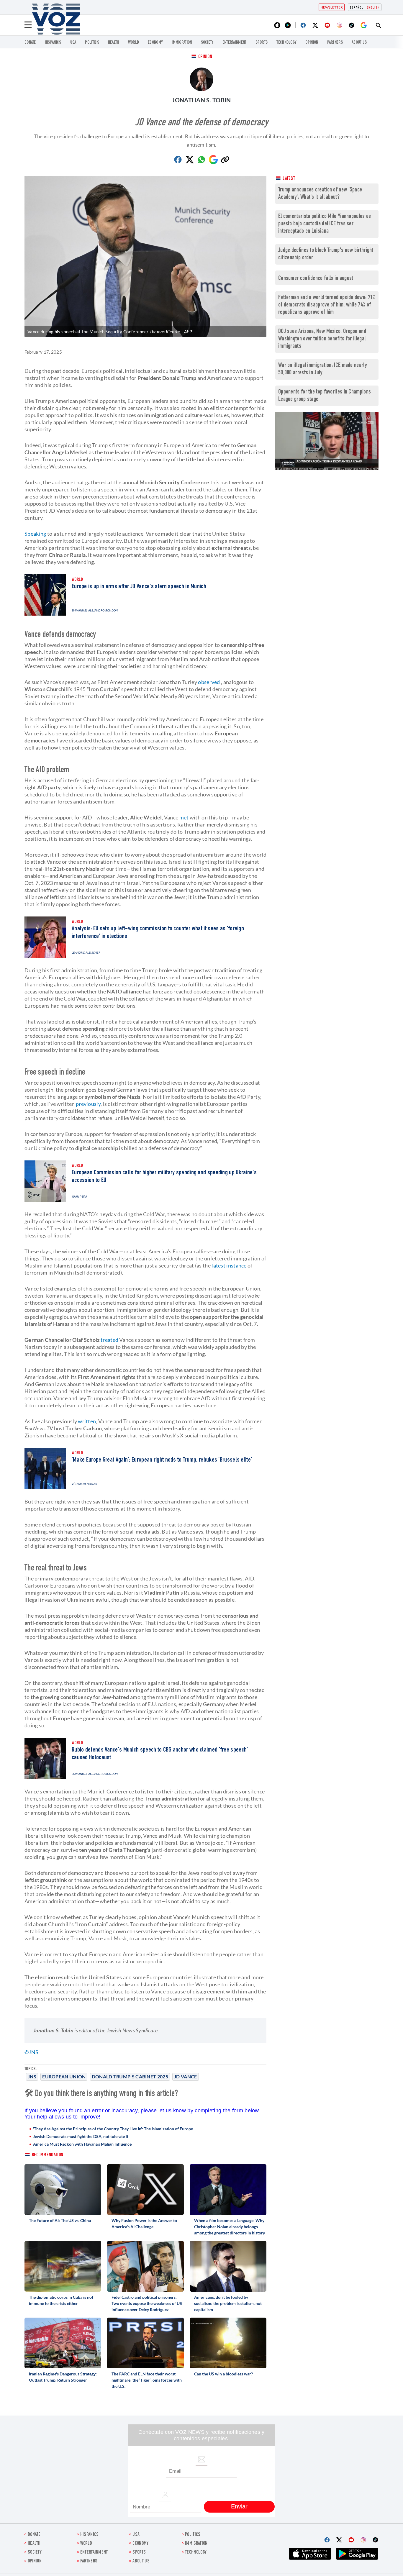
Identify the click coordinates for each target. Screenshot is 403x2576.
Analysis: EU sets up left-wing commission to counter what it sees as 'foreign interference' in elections (158, 933)
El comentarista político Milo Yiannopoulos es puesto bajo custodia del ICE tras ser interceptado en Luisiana (325, 224)
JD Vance (185, 2076)
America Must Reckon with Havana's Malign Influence (82, 2144)
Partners (335, 43)
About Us (359, 43)
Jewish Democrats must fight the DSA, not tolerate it (81, 2136)
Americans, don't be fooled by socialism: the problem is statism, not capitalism (228, 2303)
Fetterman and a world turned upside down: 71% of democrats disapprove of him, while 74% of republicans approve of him (327, 305)
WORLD (134, 43)
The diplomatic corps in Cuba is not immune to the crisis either (61, 2300)
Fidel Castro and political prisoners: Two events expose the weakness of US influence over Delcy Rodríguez (147, 2303)
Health (114, 43)
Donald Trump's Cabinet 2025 (130, 2076)
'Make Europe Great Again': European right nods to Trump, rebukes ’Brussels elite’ (162, 1460)
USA (73, 43)
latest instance (229, 1265)
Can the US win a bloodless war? (223, 2374)
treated (109, 1340)
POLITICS (92, 43)
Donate (30, 43)
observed (209, 682)
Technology (286, 43)
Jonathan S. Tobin (201, 100)
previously (88, 1104)
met (184, 817)
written (87, 1421)
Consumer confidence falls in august (316, 279)
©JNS (31, 2052)
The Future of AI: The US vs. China (60, 2220)
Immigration (182, 43)
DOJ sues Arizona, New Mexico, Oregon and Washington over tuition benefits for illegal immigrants (322, 339)
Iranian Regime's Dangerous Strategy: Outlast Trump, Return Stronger (63, 2377)
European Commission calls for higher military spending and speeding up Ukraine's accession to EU (164, 1177)
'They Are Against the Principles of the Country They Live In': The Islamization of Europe (113, 2129)
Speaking (35, 534)
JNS (32, 2076)
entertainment (235, 43)
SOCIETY (207, 43)
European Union (64, 2076)
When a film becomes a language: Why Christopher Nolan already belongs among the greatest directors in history (230, 2227)
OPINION (312, 43)
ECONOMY (155, 43)
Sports (262, 43)
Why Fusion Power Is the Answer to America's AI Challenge (144, 2224)
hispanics (53, 43)
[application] (327, 441)
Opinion (205, 57)
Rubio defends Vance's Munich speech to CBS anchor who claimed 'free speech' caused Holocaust (160, 1754)
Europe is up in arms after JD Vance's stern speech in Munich (139, 587)
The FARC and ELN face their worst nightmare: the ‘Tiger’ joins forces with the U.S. (147, 2380)
